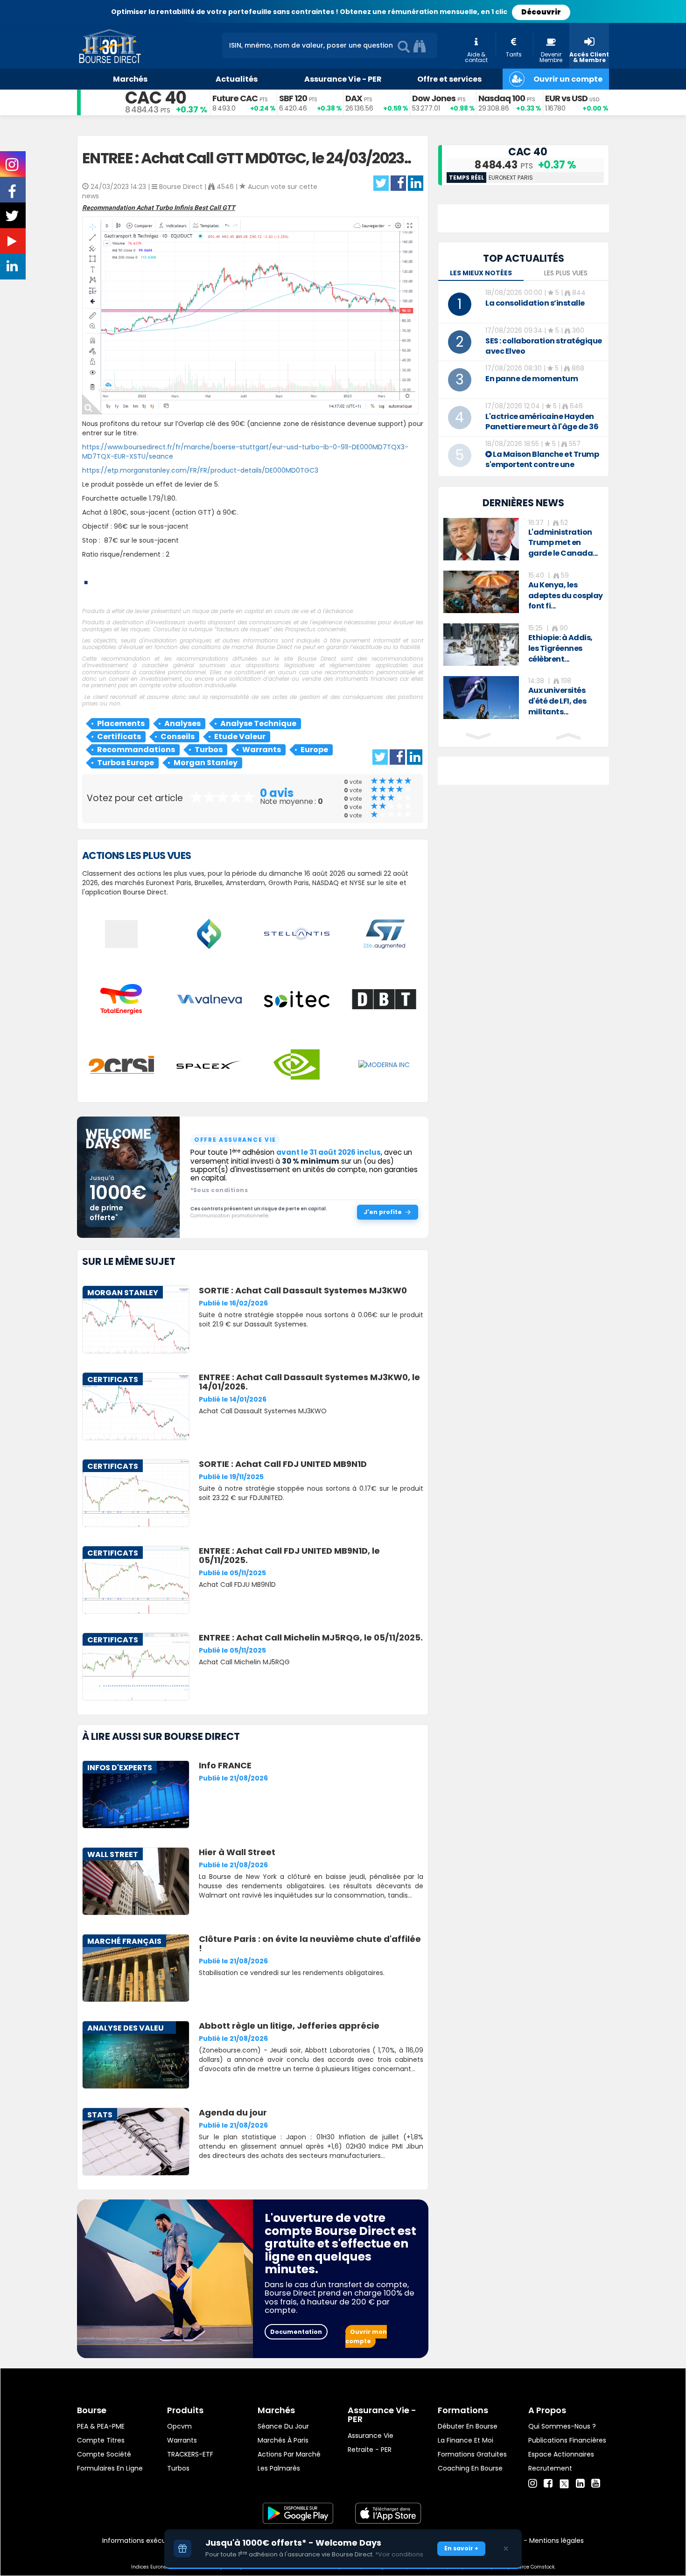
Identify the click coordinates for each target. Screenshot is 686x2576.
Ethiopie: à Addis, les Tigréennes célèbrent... (560, 648)
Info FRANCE (225, 1765)
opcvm (179, 2426)
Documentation (296, 2332)
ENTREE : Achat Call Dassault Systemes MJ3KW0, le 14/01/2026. (309, 1382)
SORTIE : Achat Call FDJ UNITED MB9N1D (283, 1464)
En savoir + (461, 2548)
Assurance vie (371, 2436)
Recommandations (136, 750)
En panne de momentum (532, 379)
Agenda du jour (233, 2112)
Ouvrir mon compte (366, 2336)
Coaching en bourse (470, 2468)
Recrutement (550, 2468)
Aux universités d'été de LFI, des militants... (557, 701)
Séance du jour (283, 2426)
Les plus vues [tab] (566, 273)
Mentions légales (556, 2541)
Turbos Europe (126, 763)
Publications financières (567, 2440)
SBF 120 (293, 98)
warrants (182, 2440)
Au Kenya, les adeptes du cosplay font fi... (566, 596)
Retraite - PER (370, 2450)
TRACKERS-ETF (190, 2454)
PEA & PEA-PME (101, 2426)
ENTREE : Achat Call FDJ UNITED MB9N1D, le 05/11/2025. (289, 1555)
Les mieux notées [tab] (481, 273)
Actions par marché (289, 2454)
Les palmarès (279, 2468)
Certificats (119, 736)
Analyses (182, 723)
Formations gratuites (472, 2454)
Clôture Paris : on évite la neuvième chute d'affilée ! (310, 1944)
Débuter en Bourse (468, 2426)
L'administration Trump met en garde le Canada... (563, 543)
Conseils (178, 736)
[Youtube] (596, 2484)
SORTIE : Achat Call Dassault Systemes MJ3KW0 (303, 1290)
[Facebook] (548, 2484)
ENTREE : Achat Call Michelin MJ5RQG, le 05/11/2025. (311, 1637)
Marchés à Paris (283, 2440)
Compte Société (104, 2454)
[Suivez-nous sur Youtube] (13, 243)
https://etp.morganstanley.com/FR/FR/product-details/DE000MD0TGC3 (200, 470)
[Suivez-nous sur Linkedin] (13, 268)
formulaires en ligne (110, 2468)
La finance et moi (465, 2440)
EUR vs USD (566, 98)
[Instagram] (533, 2484)
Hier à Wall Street (237, 1852)
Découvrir (541, 12)
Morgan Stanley (206, 763)
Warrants (262, 750)
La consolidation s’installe (535, 303)
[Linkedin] (580, 2484)
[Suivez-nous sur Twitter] (13, 219)
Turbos (209, 750)
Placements (121, 723)
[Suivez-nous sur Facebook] (13, 195)
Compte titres (101, 2440)
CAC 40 (156, 98)
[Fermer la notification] (506, 2548)
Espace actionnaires (561, 2454)
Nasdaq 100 (502, 98)
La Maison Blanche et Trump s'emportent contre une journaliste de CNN (542, 464)
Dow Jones (434, 98)
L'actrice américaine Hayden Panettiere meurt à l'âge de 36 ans (542, 427)
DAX (354, 98)
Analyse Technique (258, 723)
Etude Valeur (240, 736)
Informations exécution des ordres (158, 2541)
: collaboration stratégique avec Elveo (544, 346)
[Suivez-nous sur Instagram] (13, 168)
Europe (314, 750)
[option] (523, 539)
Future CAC (235, 98)
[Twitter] (564, 2482)
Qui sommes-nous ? (562, 2426)
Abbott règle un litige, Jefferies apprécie (289, 2026)
